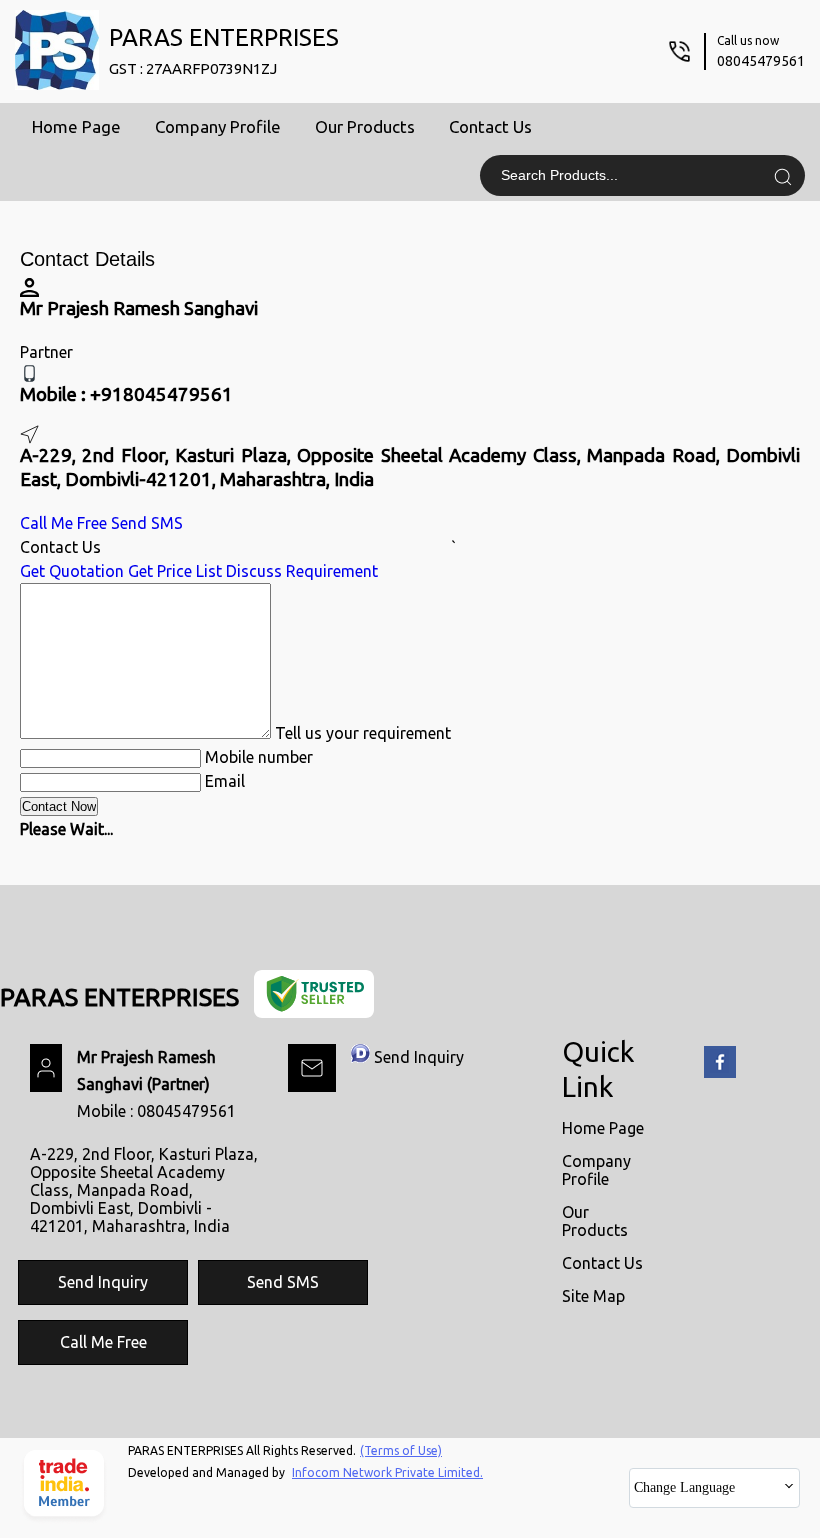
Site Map (593, 1296)
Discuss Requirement (302, 571)
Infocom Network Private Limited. (387, 1472)
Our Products (365, 126)
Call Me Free (63, 523)
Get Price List (175, 571)
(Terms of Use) (401, 1450)
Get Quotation (72, 571)
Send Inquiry (419, 1057)
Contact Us (490, 126)
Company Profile (218, 126)
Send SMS (147, 523)
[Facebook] (720, 1074)
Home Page (76, 126)
